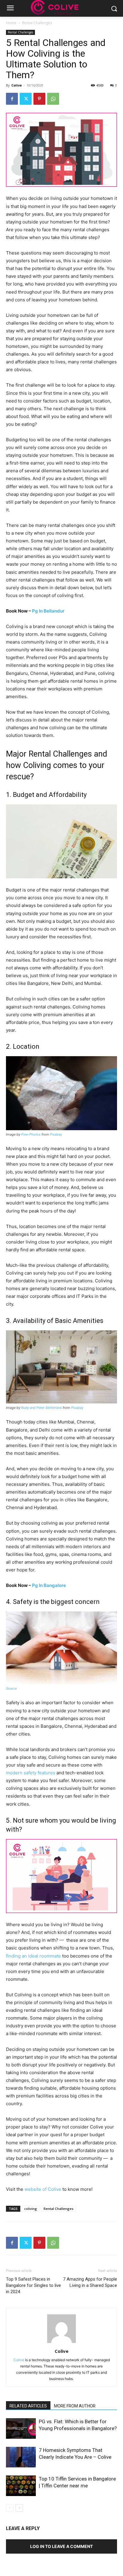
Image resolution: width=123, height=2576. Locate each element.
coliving (31, 2209)
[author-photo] (61, 2343)
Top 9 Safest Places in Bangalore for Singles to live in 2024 (33, 2285)
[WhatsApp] (53, 99)
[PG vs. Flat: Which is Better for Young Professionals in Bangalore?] (21, 2428)
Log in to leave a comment (61, 2546)
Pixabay (56, 1134)
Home (11, 23)
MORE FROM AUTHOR (75, 2406)
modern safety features (31, 1773)
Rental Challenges (37, 23)
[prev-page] (10, 2508)
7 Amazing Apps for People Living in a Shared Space (90, 2282)
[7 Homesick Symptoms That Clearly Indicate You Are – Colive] (21, 2457)
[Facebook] (12, 99)
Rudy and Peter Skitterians (41, 1408)
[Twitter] (26, 99)
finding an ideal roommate (33, 1956)
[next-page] (19, 2508)
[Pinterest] (39, 99)
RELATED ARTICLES (28, 2406)
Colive (17, 85)
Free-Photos (31, 1134)
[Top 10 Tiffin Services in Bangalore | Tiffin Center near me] (21, 2486)
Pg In (48, 611)
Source (11, 1688)
